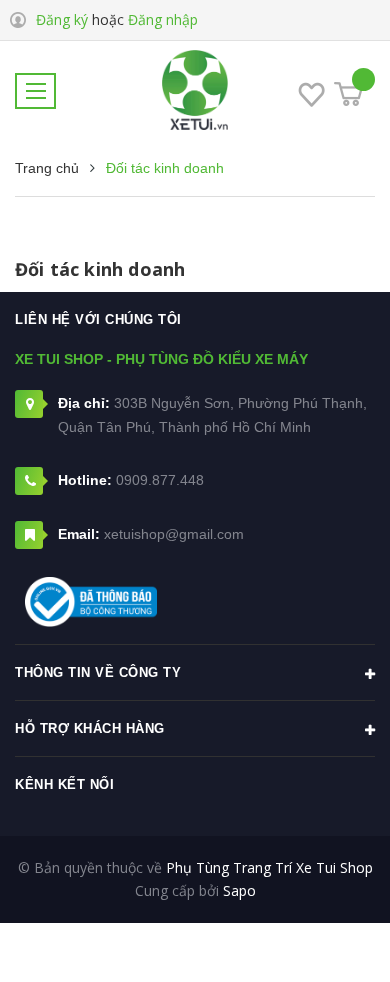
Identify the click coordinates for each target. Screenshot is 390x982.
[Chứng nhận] (91, 602)
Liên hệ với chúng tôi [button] (98, 319)
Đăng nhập (163, 19)
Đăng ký (62, 19)
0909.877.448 (160, 480)
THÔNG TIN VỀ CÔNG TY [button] (98, 672)
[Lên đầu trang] (322, 937)
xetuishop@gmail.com (174, 534)
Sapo (239, 890)
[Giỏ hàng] (348, 94)
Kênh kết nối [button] (64, 784)
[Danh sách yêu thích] (311, 98)
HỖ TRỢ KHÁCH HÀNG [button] (90, 728)
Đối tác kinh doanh (100, 269)
